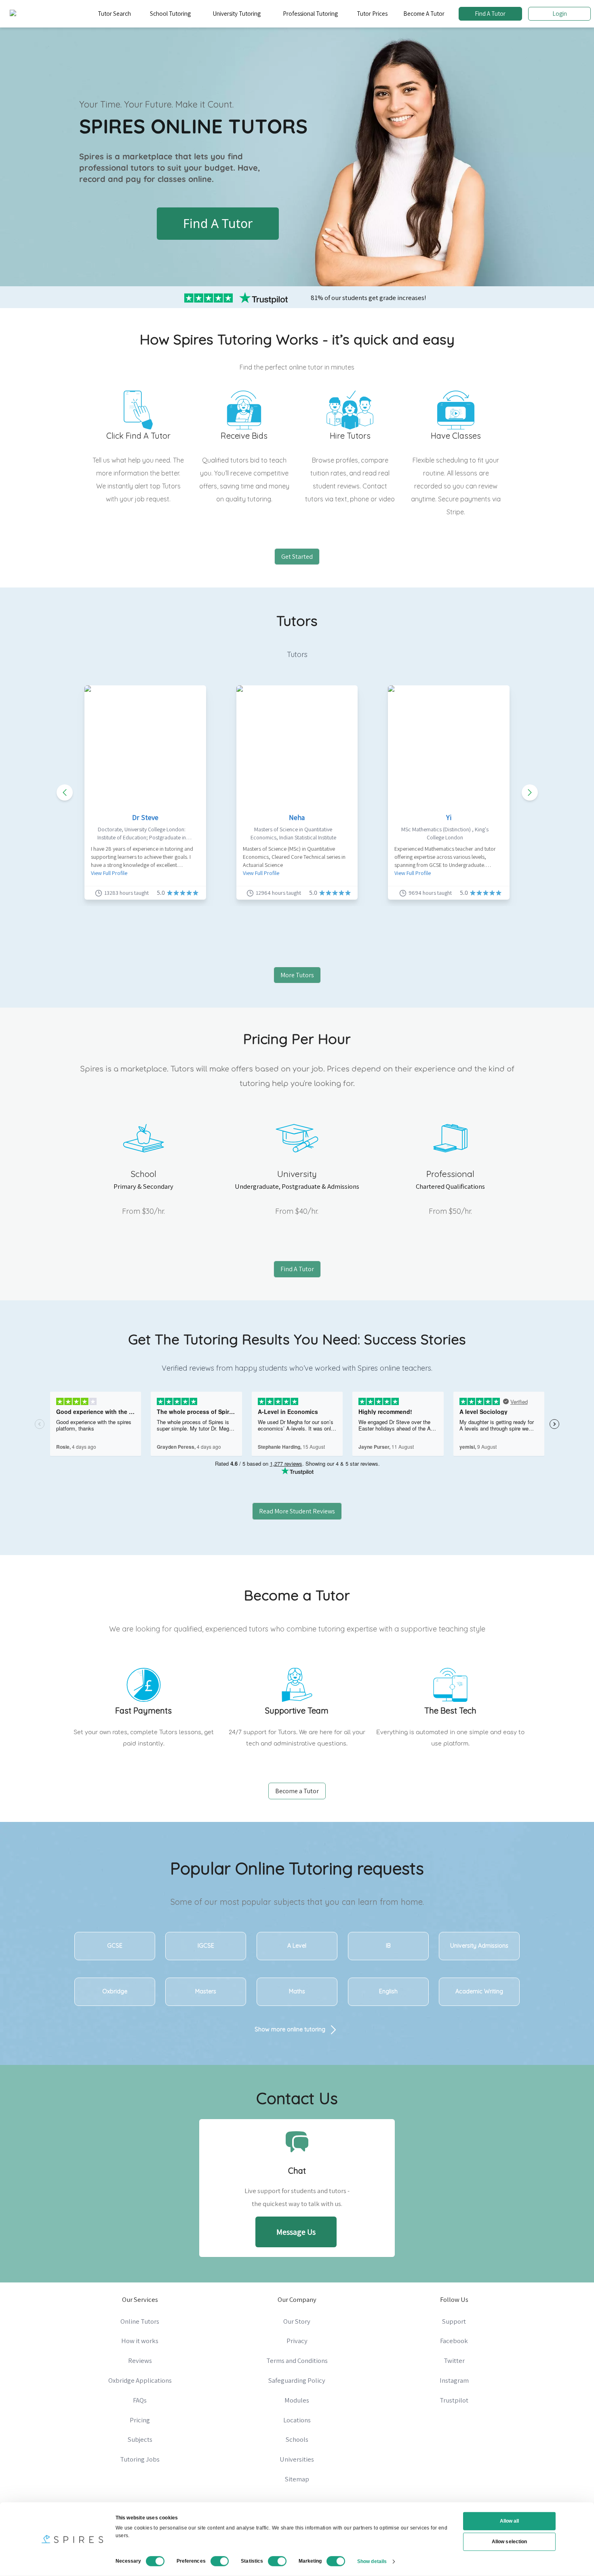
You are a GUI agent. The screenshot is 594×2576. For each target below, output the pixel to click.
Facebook (454, 2341)
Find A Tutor (490, 14)
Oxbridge (115, 1991)
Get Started (297, 557)
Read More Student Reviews (297, 1511)
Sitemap (297, 2479)
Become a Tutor (297, 1791)
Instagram (454, 2380)
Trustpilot (454, 2400)
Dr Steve (145, 817)
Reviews (140, 2360)
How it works (140, 2341)
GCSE (115, 1946)
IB (388, 1946)
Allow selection (509, 2542)
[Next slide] (530, 792)
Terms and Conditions (297, 2360)
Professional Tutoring (310, 14)
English (388, 1991)
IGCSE (206, 1946)
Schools (297, 2439)
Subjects (140, 2439)
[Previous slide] (65, 792)
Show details (372, 2561)
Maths (297, 1991)
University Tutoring (237, 14)
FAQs (140, 2400)
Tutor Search (114, 14)
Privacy (297, 2341)
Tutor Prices (372, 14)
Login (560, 14)
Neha (297, 817)
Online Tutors (140, 2321)
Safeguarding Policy (297, 2380)
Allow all (510, 2521)
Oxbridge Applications (140, 2380)
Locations (297, 2420)
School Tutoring (170, 14)
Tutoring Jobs (140, 2459)
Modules (297, 2400)
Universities (297, 2459)
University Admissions (479, 1946)
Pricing (140, 2420)
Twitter (454, 2360)
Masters (206, 1991)
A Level (297, 1946)
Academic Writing (479, 1991)
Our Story (297, 2321)
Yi (449, 817)
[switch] (220, 2561)
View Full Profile (109, 873)
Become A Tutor (424, 14)
